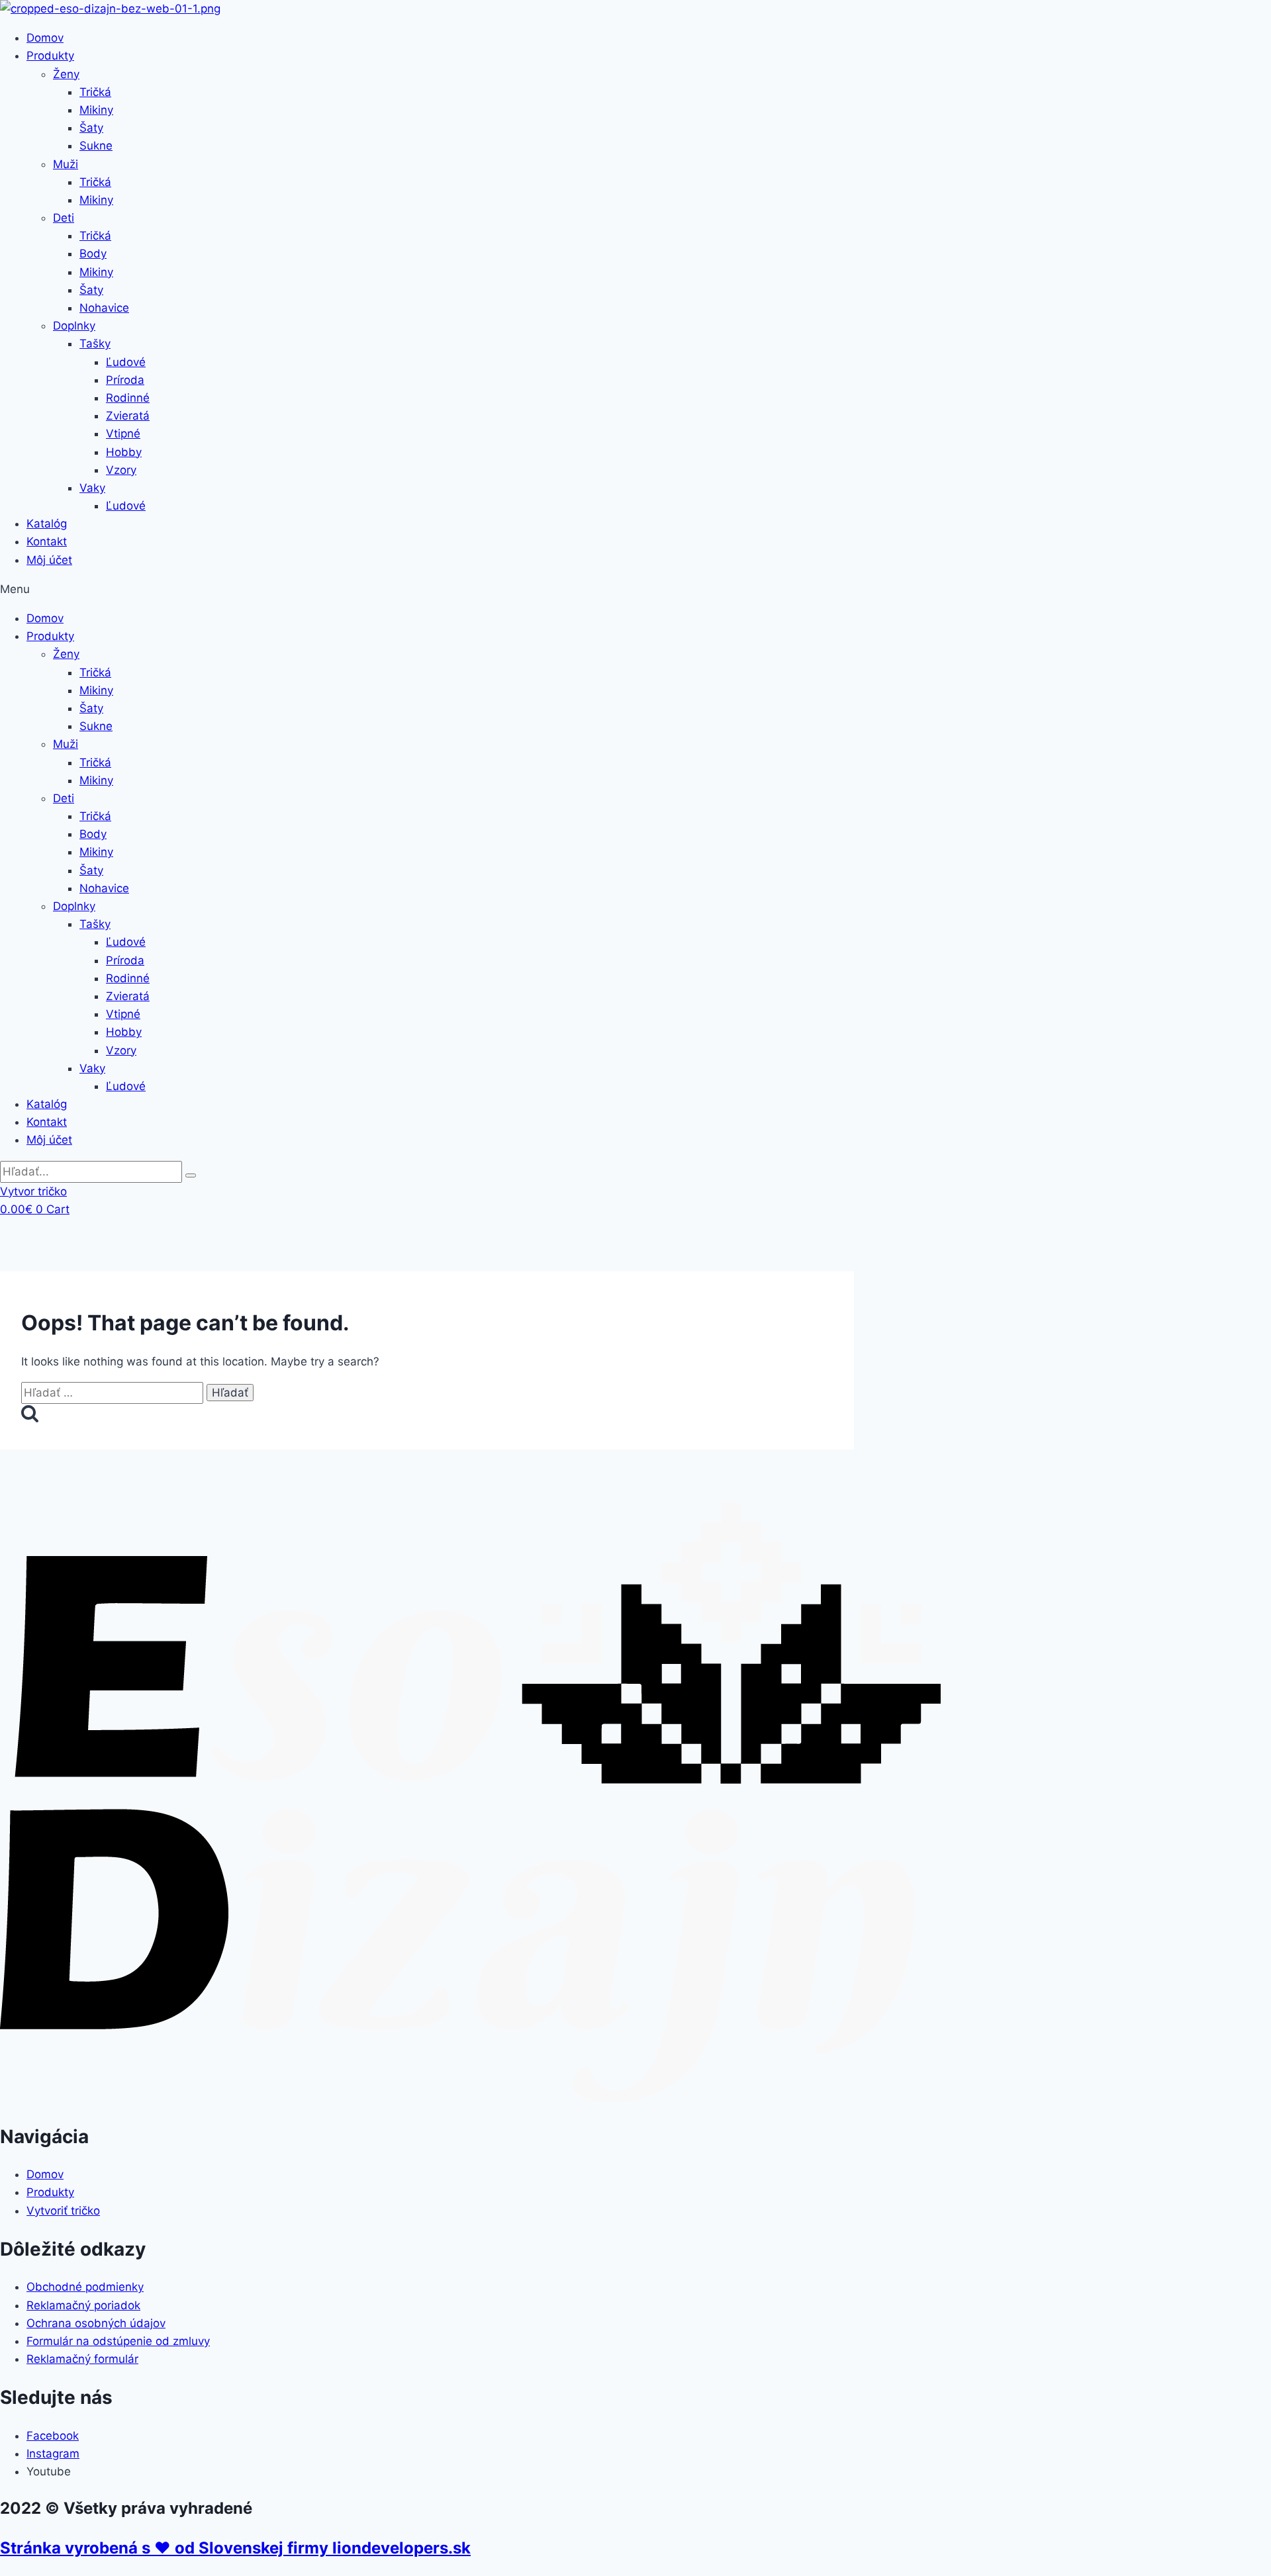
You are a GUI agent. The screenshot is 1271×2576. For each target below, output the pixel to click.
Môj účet (49, 560)
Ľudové (126, 362)
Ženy (66, 74)
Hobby (124, 452)
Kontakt (47, 541)
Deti (64, 218)
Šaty (91, 128)
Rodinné (128, 398)
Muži (66, 164)
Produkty (50, 56)
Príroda (125, 380)
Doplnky (74, 326)
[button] (635, 589)
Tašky (95, 344)
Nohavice (104, 308)
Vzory (121, 470)
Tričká (95, 92)
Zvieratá (128, 416)
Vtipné (123, 434)
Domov (45, 38)
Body (93, 253)
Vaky (92, 488)
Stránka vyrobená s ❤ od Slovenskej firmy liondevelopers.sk (235, 2548)
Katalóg (47, 524)
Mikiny (96, 110)
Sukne (96, 146)
